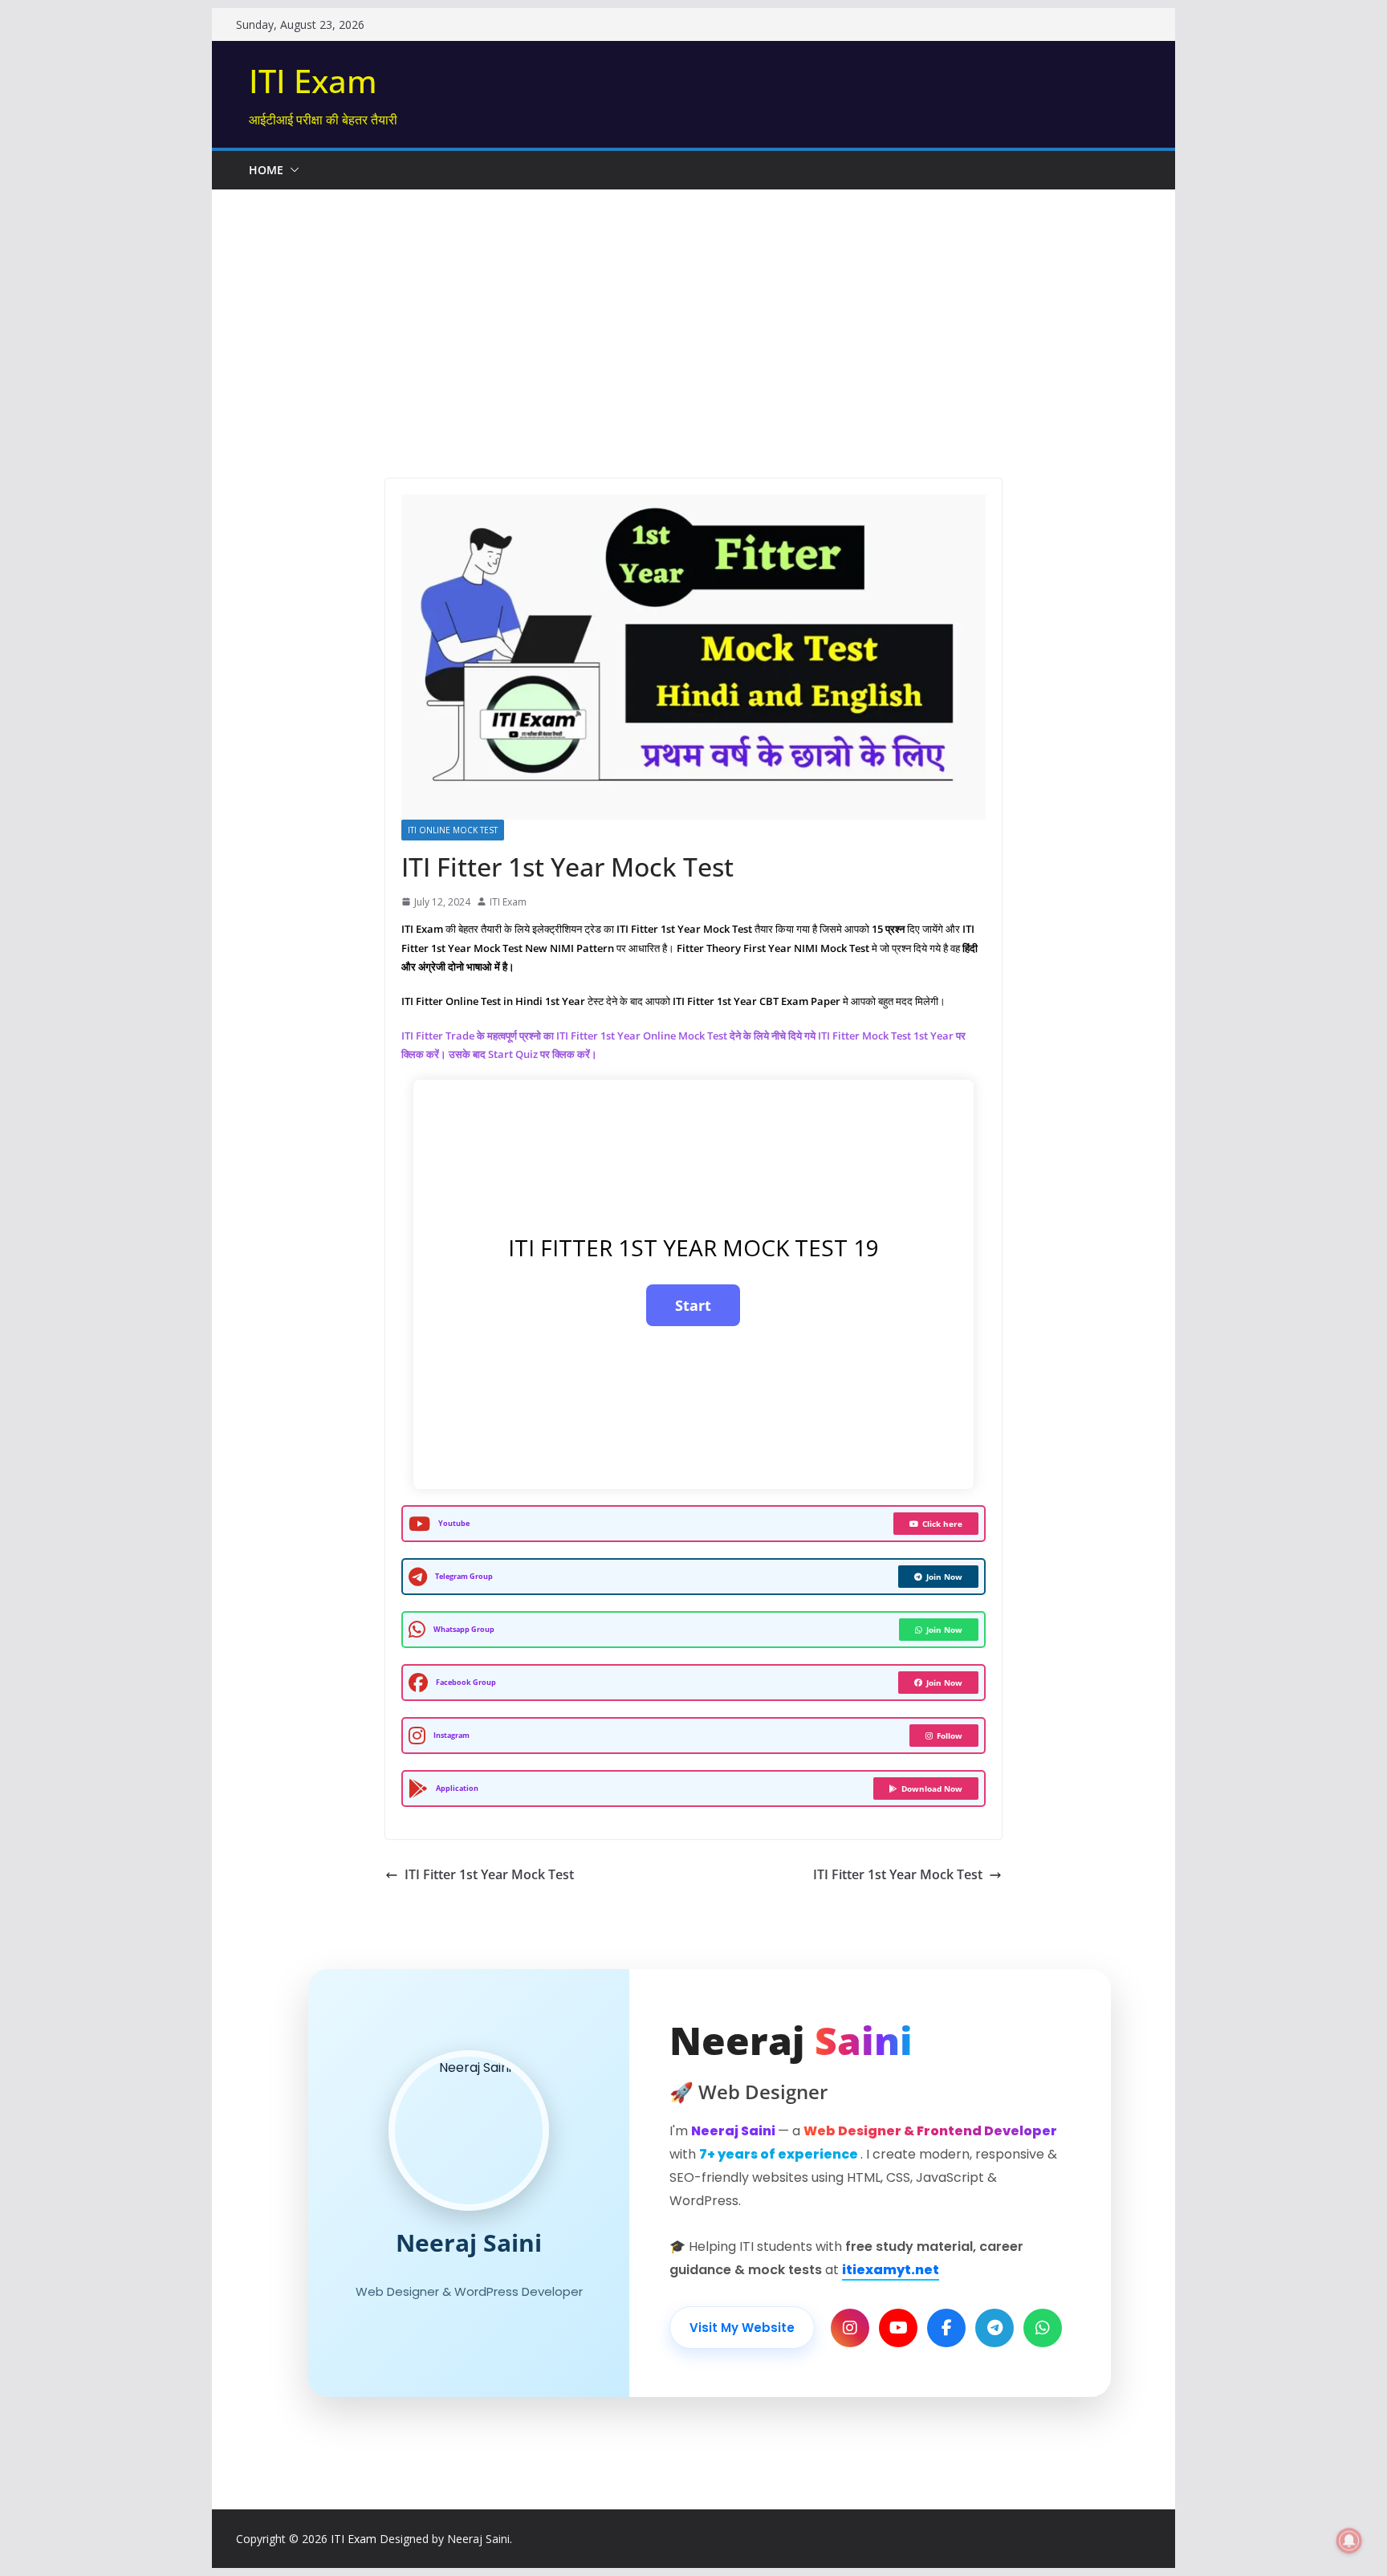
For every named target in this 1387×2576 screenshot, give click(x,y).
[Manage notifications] (1349, 2541)
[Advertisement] (693, 310)
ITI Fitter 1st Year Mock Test (489, 1874)
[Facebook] (946, 2328)
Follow (950, 1736)
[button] (291, 170)
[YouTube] (898, 2328)
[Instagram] (850, 2328)
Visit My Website (742, 2328)
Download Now (932, 1789)
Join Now (944, 1577)
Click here (942, 1524)
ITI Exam (313, 81)
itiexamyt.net (891, 2270)
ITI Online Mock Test (453, 830)
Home (266, 170)
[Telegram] (994, 2328)
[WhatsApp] (1043, 2328)
